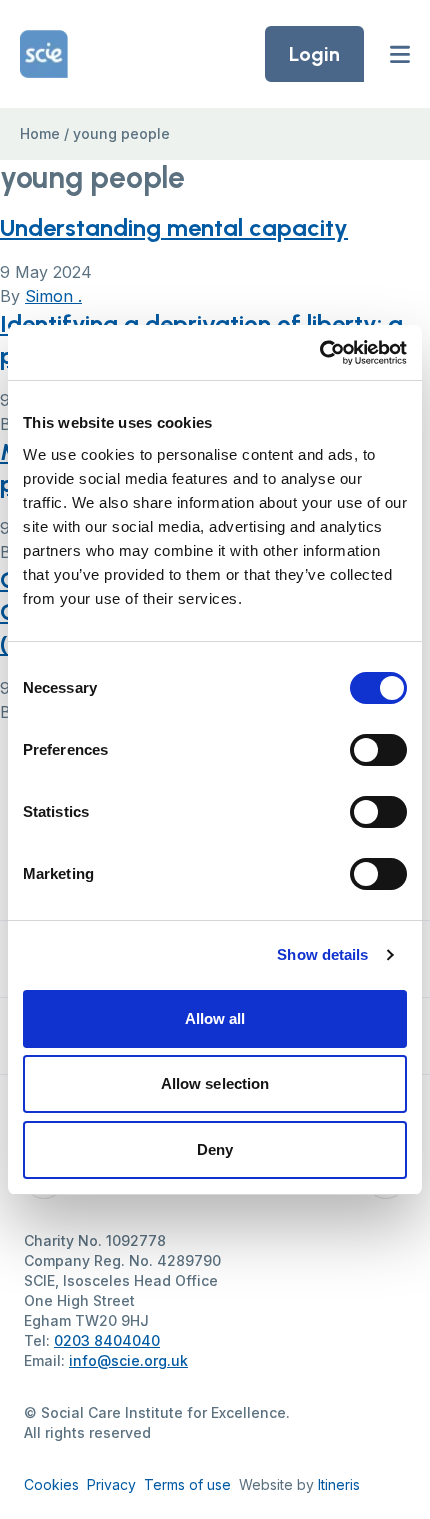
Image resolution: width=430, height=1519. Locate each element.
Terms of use (187, 1484)
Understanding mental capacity (174, 227)
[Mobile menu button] (400, 54)
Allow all (215, 1018)
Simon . (53, 296)
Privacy (111, 1484)
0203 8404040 (107, 1340)
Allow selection (215, 1083)
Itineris (339, 1484)
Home (40, 133)
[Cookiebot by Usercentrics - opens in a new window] (319, 353)
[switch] (378, 750)
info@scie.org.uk (128, 1360)
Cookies (51, 1484)
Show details (322, 954)
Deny (215, 1149)
